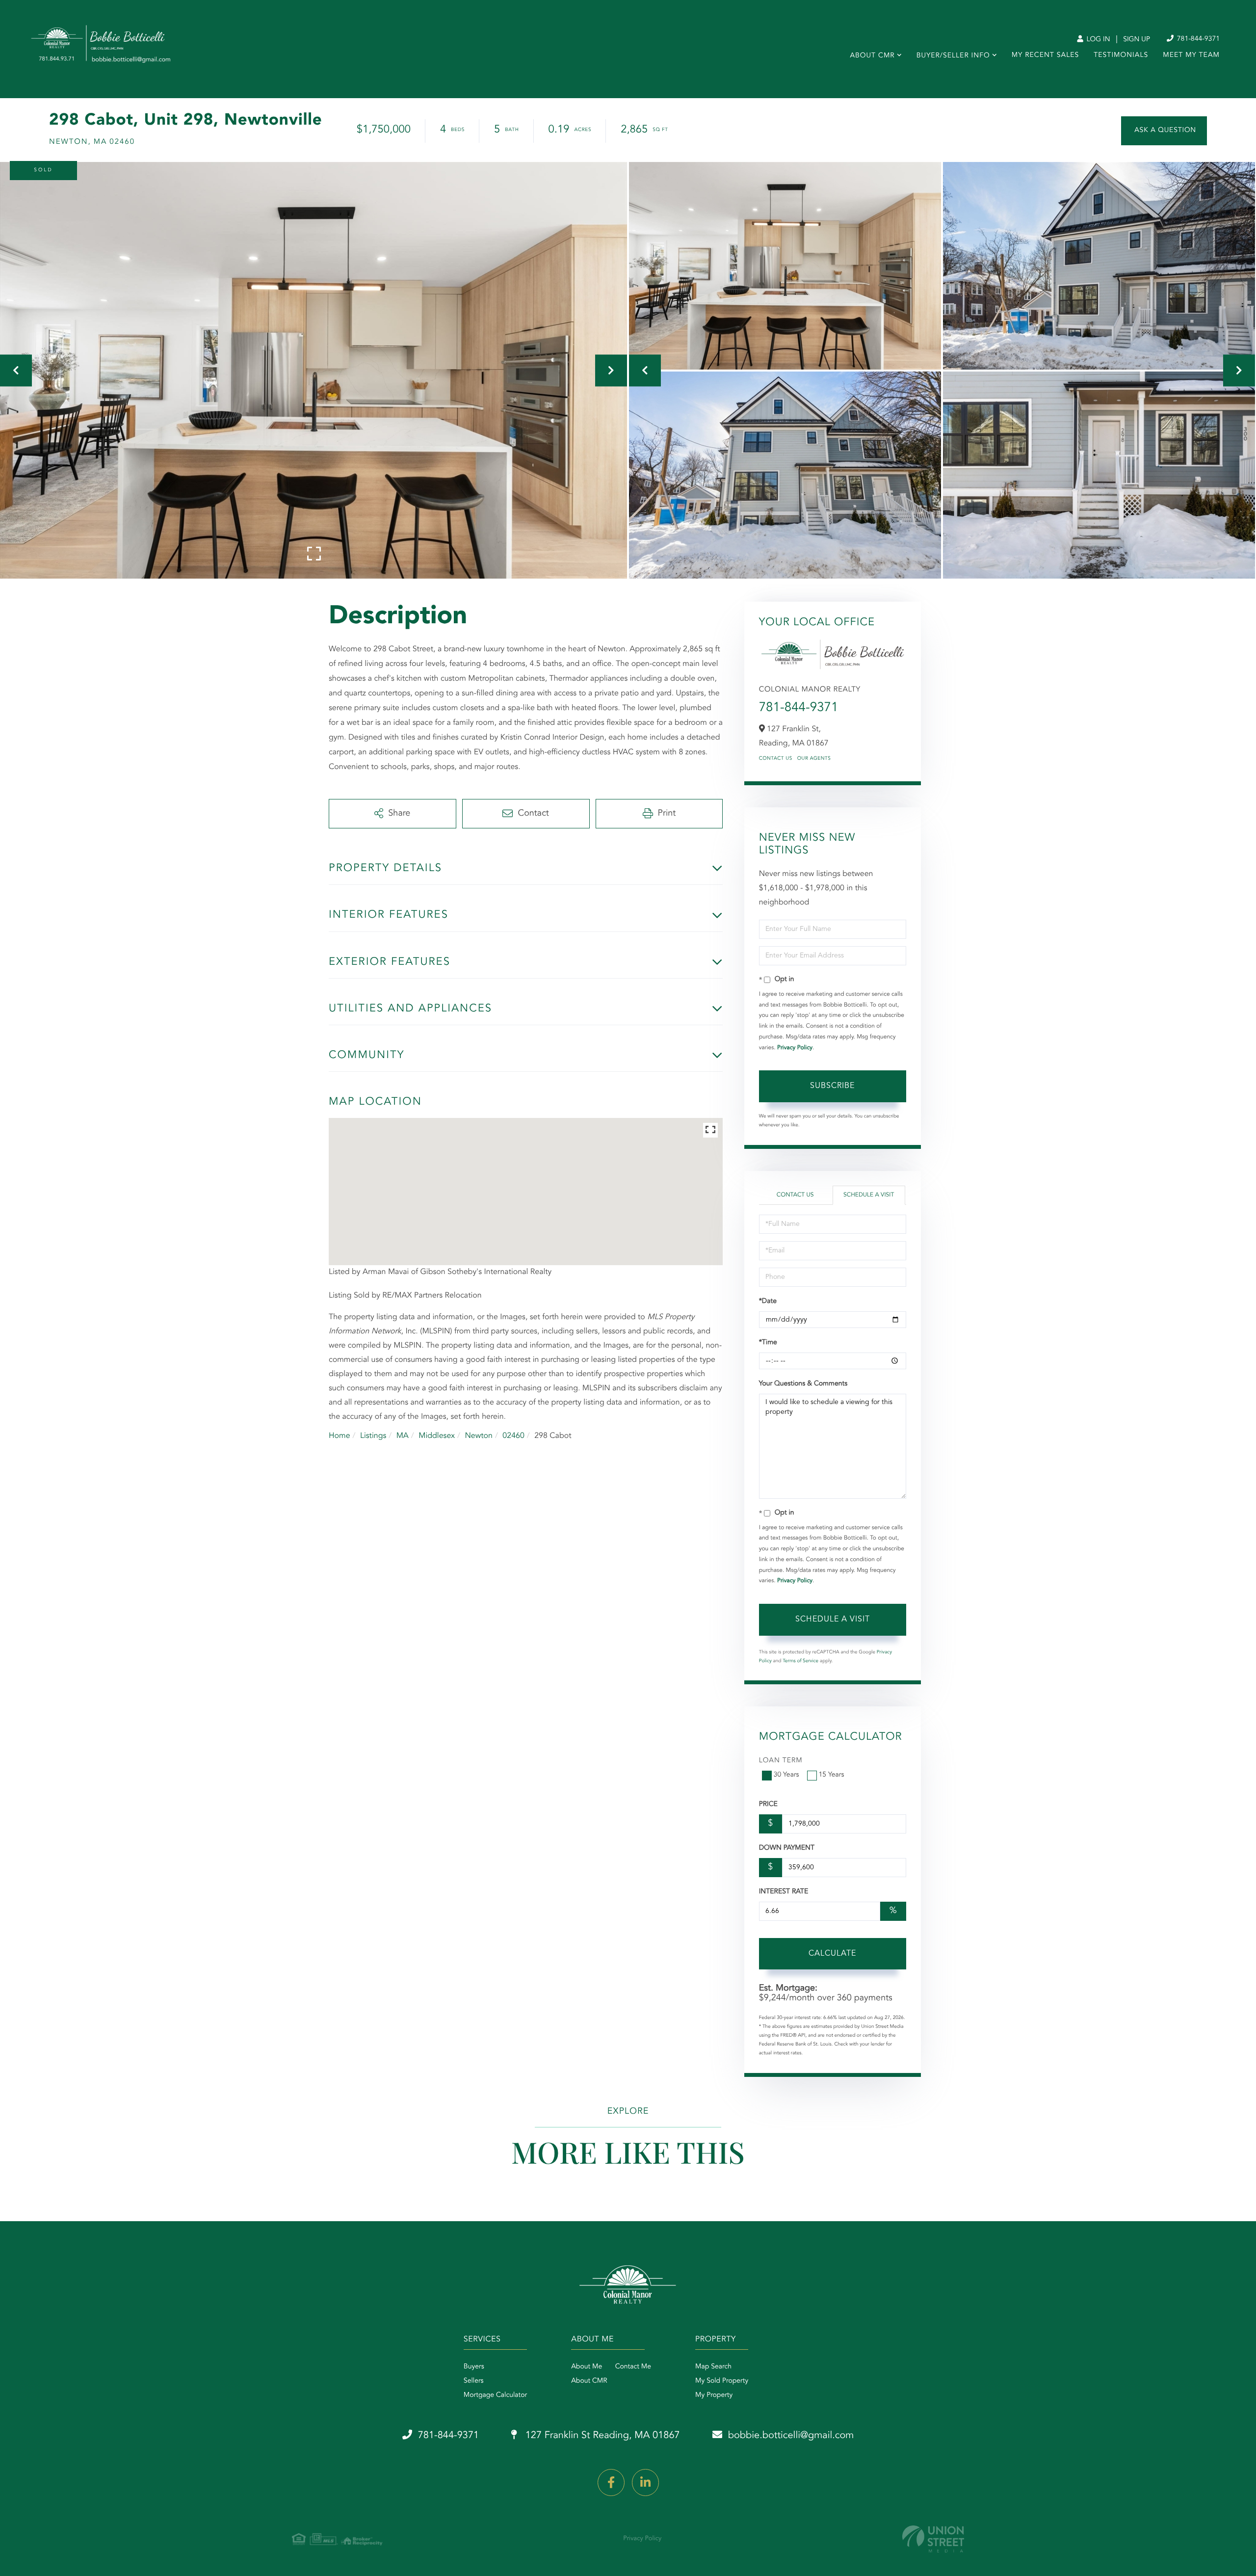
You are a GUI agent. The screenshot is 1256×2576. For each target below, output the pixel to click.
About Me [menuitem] (587, 2367)
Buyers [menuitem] (474, 2367)
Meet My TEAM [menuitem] (1191, 55)
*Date (768, 1301)
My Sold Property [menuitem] (722, 2381)
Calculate (832, 1954)
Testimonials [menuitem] (1121, 55)
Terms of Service (800, 1661)
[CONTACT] (1164, 131)
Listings (373, 1436)
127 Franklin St (601, 2436)
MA (403, 1436)
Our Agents (814, 759)
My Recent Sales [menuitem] (1045, 55)
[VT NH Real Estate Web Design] (933, 2539)
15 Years (832, 1775)
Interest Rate (784, 1892)
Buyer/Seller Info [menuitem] (953, 56)
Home (340, 1436)
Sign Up (1137, 40)
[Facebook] (611, 2483)
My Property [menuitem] (714, 2395)
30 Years (786, 1775)
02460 (513, 1436)
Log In (1097, 40)
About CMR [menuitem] (872, 56)
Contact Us (776, 759)
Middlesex (437, 1436)
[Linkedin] (645, 2483)
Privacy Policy (795, 1048)
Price (768, 1805)
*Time (768, 1343)
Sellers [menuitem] (474, 2381)
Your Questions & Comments (803, 1384)
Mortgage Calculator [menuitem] (495, 2395)
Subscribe (832, 1086)
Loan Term (781, 1761)
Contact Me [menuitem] (633, 2367)
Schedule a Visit (869, 1195)
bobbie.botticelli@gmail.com (791, 2436)
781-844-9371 (1197, 39)
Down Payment (787, 1848)
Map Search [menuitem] (713, 2367)
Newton (479, 1436)
